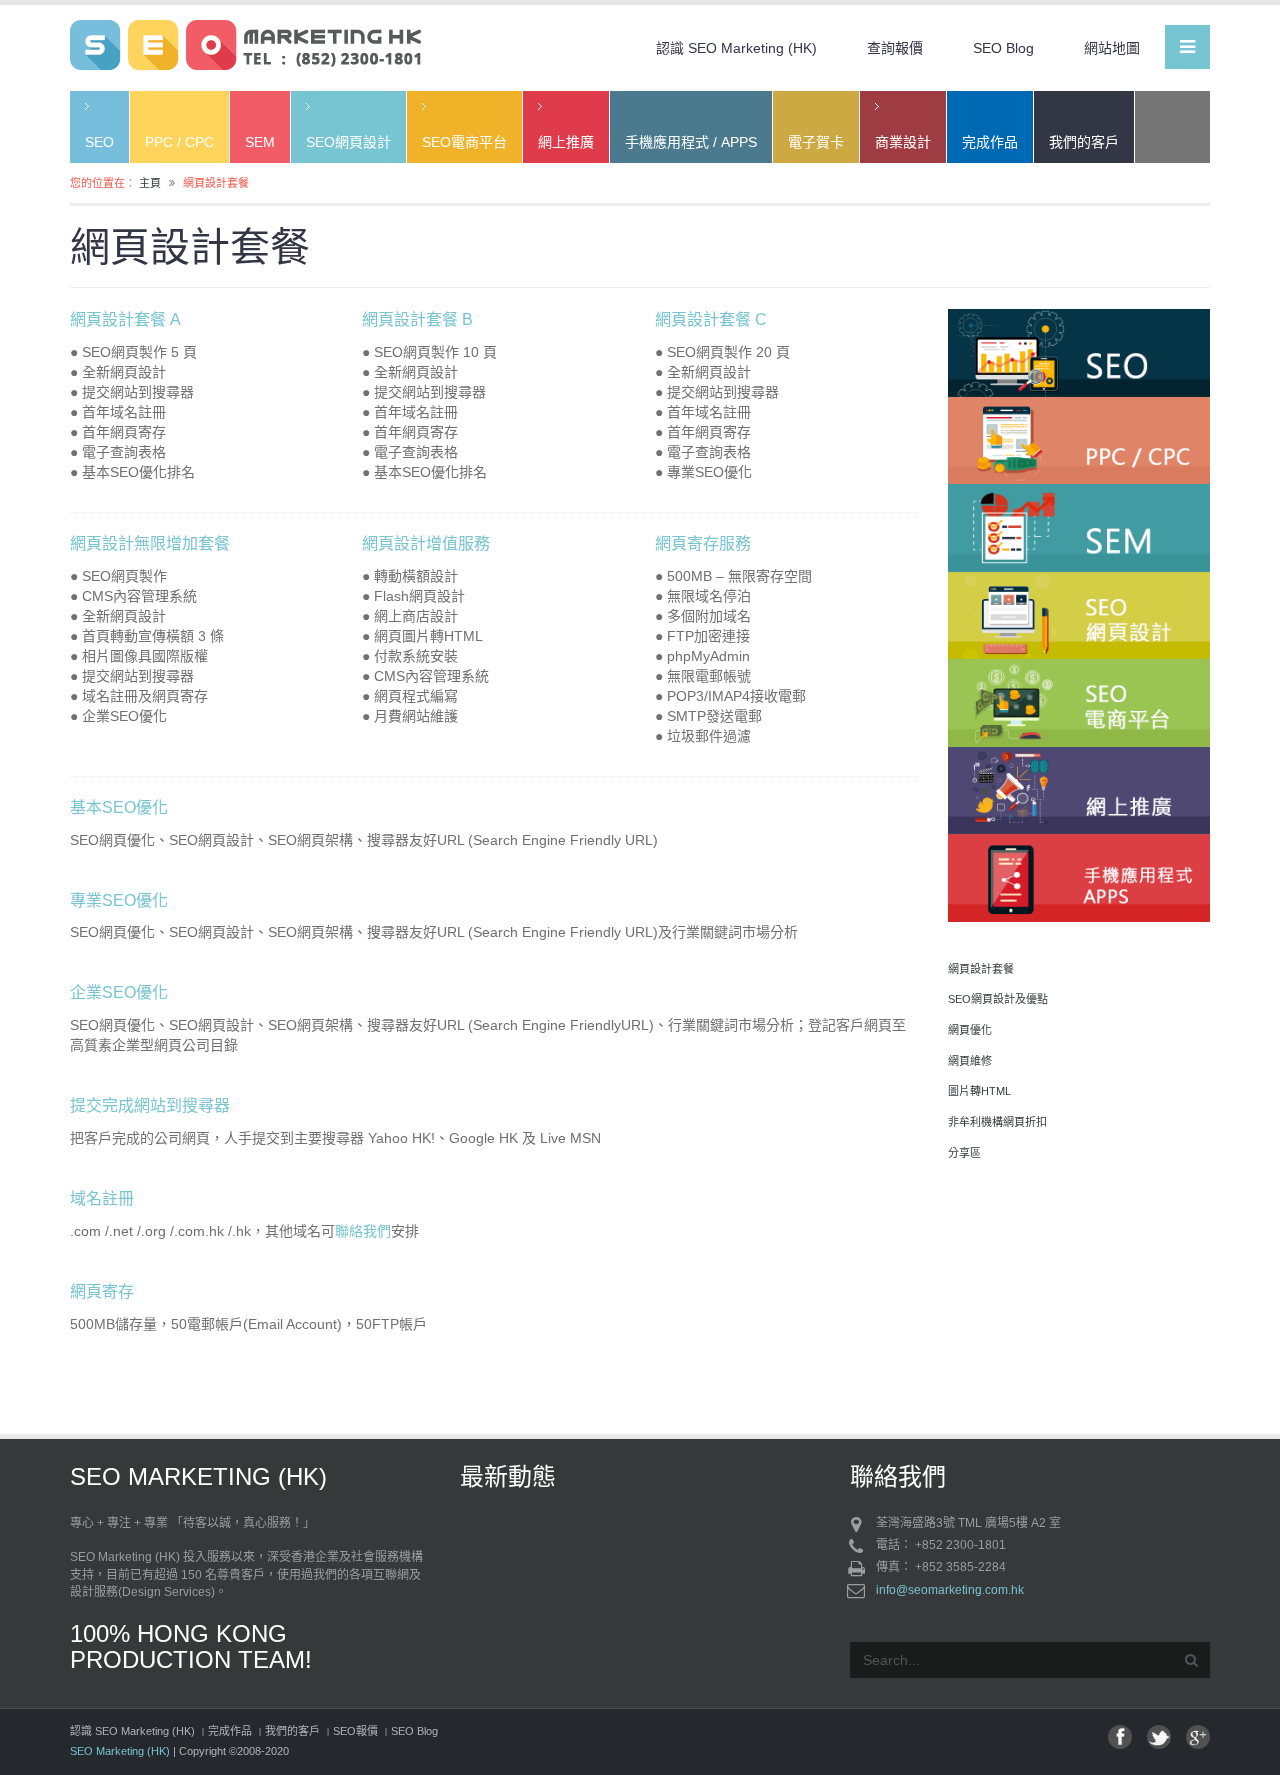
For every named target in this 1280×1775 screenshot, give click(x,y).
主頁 (150, 183)
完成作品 (990, 142)
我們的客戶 (1084, 142)
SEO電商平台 (464, 142)
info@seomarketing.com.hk (950, 1590)
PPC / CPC (179, 142)
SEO (99, 142)
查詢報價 (895, 48)
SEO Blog (1003, 48)
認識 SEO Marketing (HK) (736, 48)
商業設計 (903, 142)
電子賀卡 (816, 142)
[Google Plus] (1198, 1736)
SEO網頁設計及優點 (998, 999)
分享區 (964, 1153)
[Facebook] (1120, 1736)
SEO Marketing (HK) (120, 1751)
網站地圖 (1112, 48)
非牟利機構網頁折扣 (997, 1122)
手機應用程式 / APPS (691, 142)
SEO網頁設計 (348, 142)
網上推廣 (566, 142)
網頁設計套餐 (981, 969)
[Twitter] (1159, 1736)
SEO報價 (355, 1731)
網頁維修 (970, 1061)
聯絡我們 (363, 1231)
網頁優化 (970, 1030)
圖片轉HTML (979, 1091)
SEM (260, 142)
